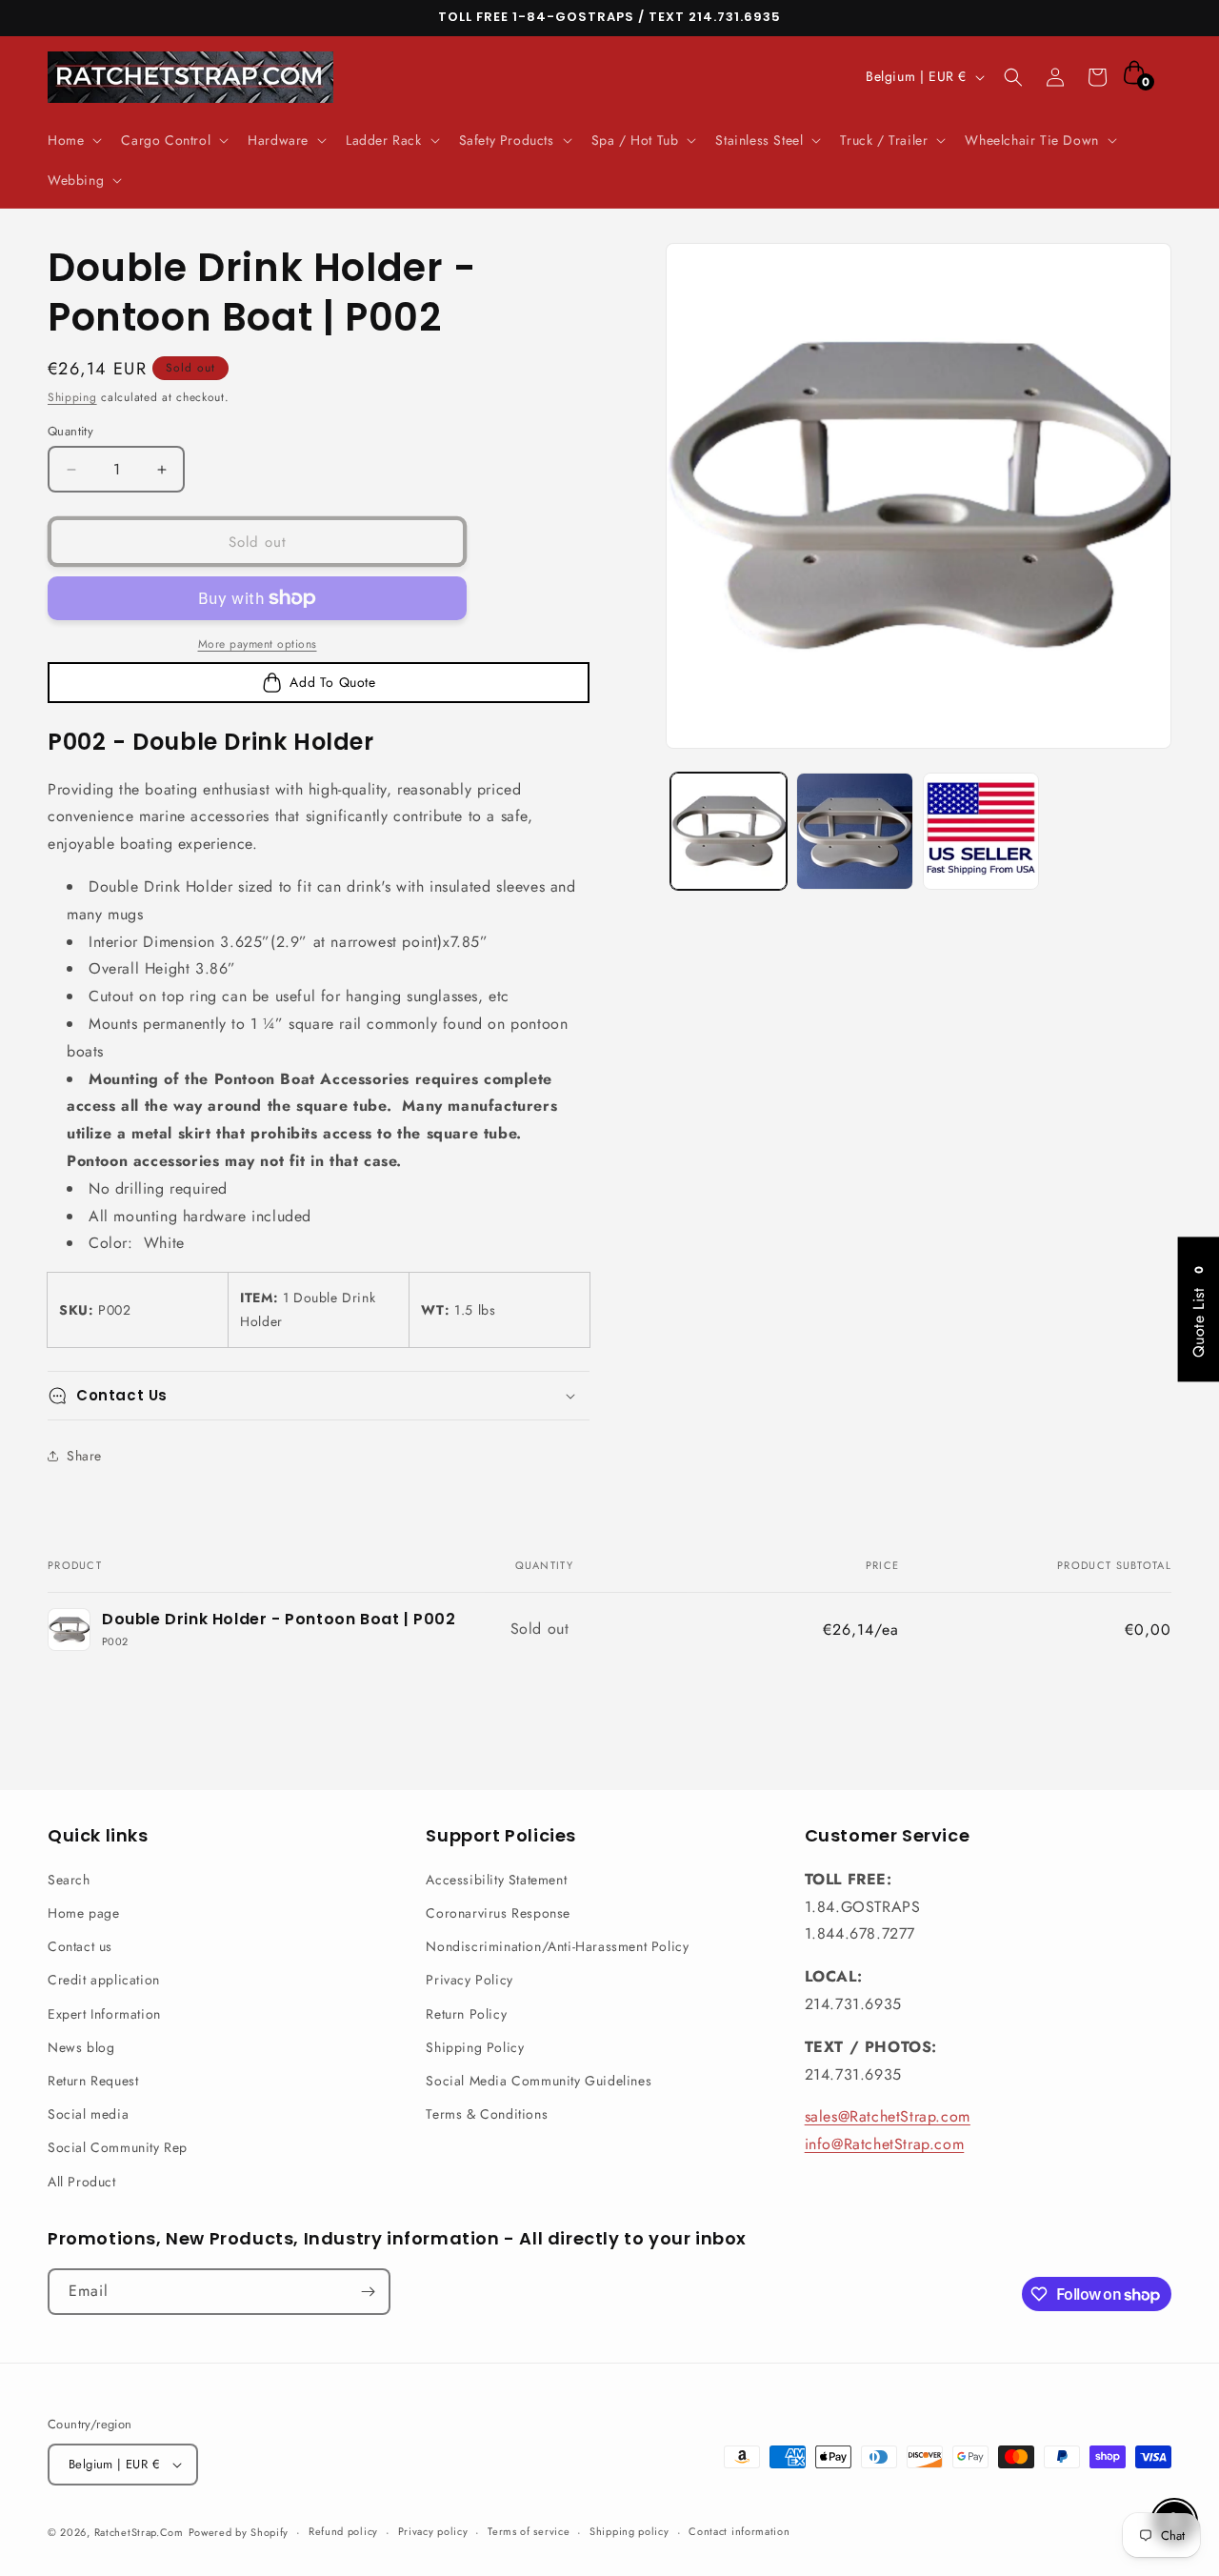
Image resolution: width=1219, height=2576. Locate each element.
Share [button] (84, 1456)
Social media (88, 2114)
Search (69, 1880)
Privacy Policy (469, 1980)
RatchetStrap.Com (139, 2532)
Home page (83, 1913)
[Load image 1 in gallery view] (729, 831)
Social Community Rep (118, 2147)
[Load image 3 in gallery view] (981, 831)
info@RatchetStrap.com (885, 2144)
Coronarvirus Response (498, 1913)
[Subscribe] (368, 2292)
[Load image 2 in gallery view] (854, 831)
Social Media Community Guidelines (539, 2081)
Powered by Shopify (239, 2532)
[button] (73, 140)
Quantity (70, 431)
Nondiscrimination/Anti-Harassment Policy (557, 1946)
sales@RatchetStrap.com (888, 2116)
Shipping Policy (475, 2047)
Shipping (72, 397)
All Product (82, 2182)
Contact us (80, 1946)
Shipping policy (629, 2531)
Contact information (739, 2531)
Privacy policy (433, 2531)
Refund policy (343, 2531)
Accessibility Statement (496, 1880)
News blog (81, 2047)
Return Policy (466, 2014)
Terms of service (529, 2531)
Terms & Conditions (487, 2114)
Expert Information (104, 2014)
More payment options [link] (258, 644)
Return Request (93, 2081)
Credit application (104, 1980)
